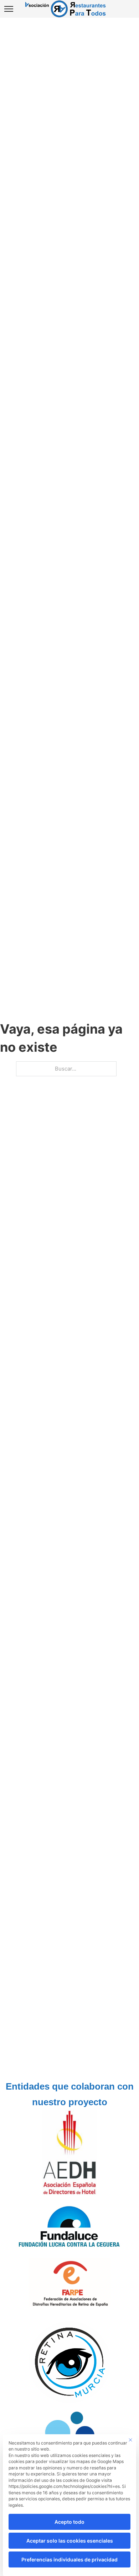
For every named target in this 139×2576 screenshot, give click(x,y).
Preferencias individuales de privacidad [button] (69, 2559)
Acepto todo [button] (69, 2522)
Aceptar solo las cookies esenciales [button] (70, 2541)
